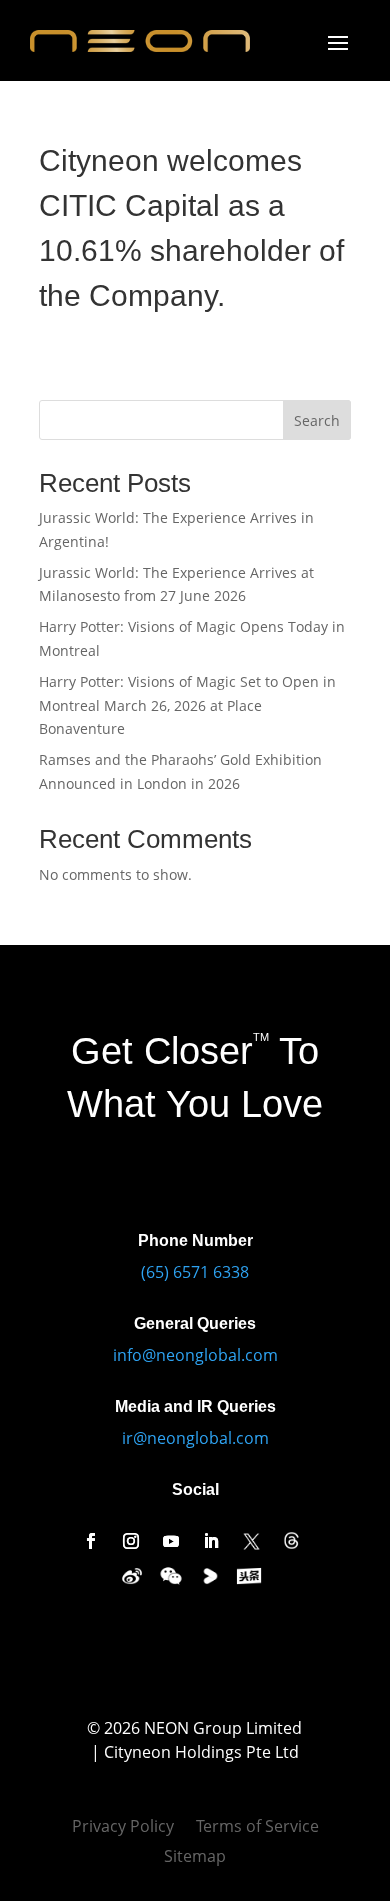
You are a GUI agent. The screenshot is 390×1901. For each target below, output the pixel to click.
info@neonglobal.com (195, 1355)
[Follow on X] (251, 1541)
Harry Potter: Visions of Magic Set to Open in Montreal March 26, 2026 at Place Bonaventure (187, 705)
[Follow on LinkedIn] (211, 1541)
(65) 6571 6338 (195, 1272)
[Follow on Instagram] (131, 1541)
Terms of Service (257, 1828)
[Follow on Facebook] (91, 1541)
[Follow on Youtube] (171, 1541)
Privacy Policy (123, 1828)
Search (317, 420)
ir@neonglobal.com (195, 1438)
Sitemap (195, 1858)
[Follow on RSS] (291, 1541)
